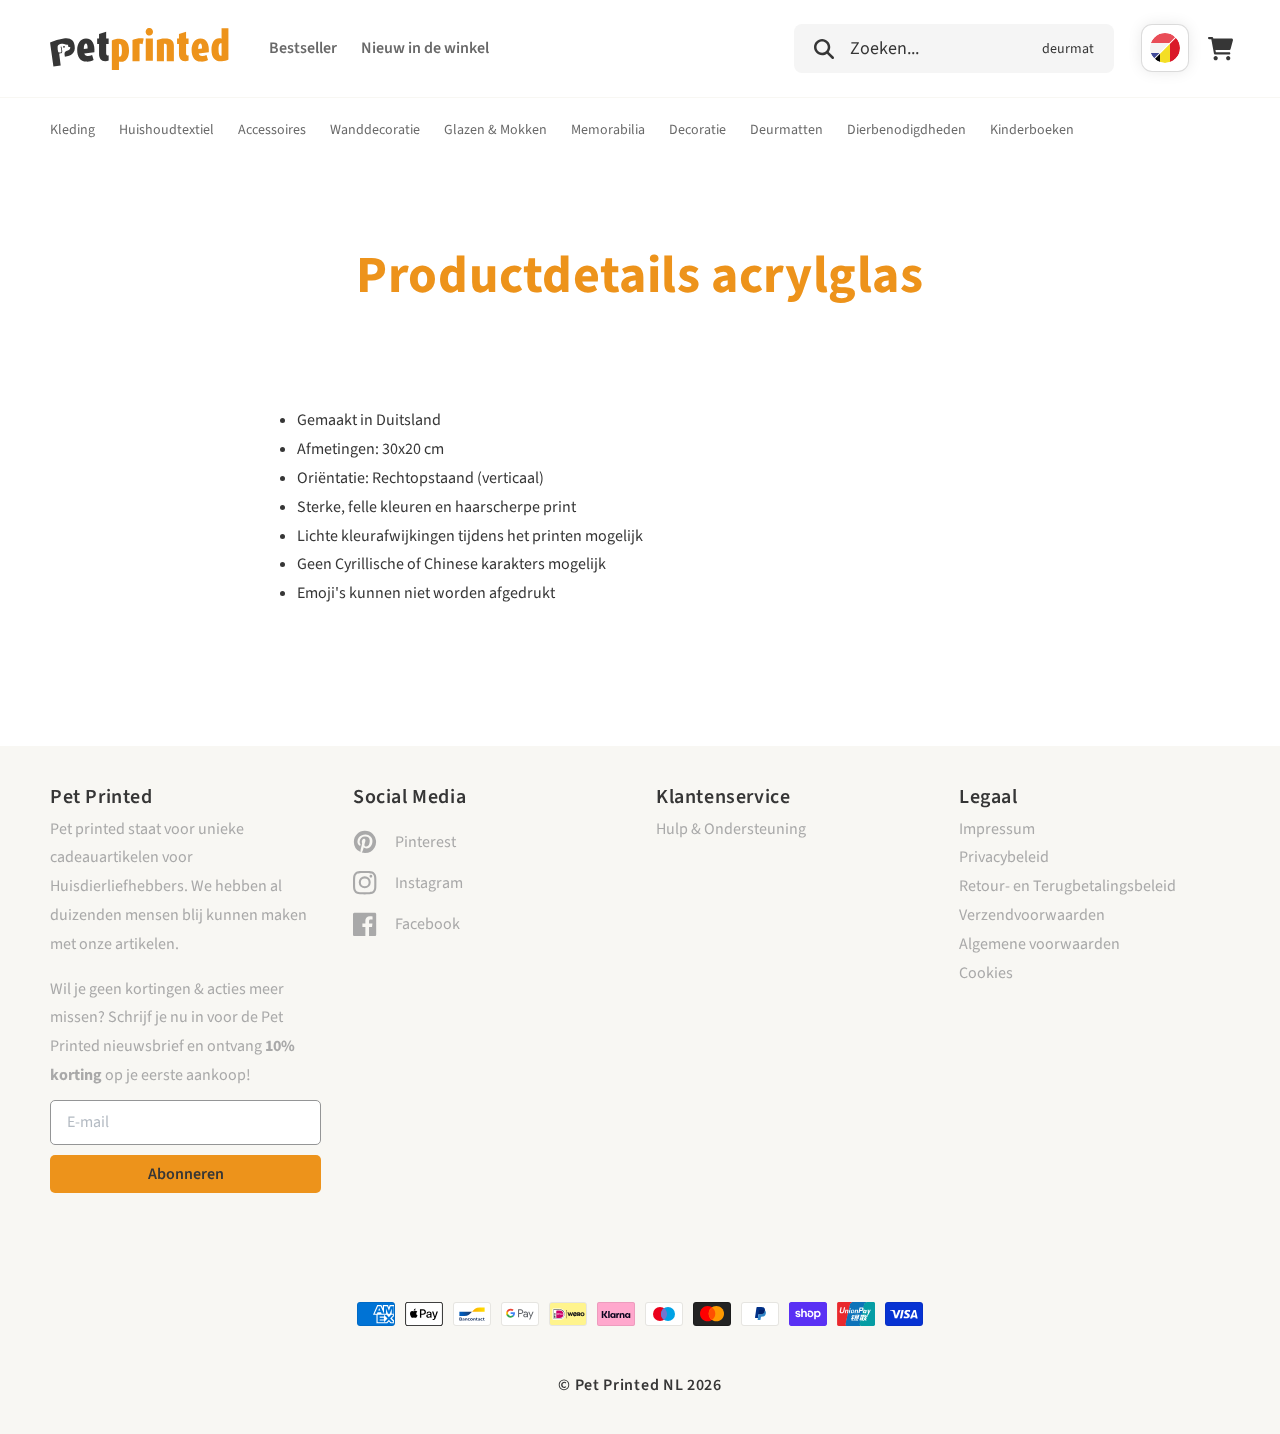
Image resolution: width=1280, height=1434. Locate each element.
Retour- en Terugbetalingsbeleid (1067, 886)
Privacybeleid (1004, 857)
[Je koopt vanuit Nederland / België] (1165, 48)
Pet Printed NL (629, 1385)
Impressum (997, 829)
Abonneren (186, 1174)
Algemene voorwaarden (1039, 944)
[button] (954, 46)
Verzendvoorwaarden (1032, 915)
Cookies (986, 973)
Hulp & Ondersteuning (731, 829)
